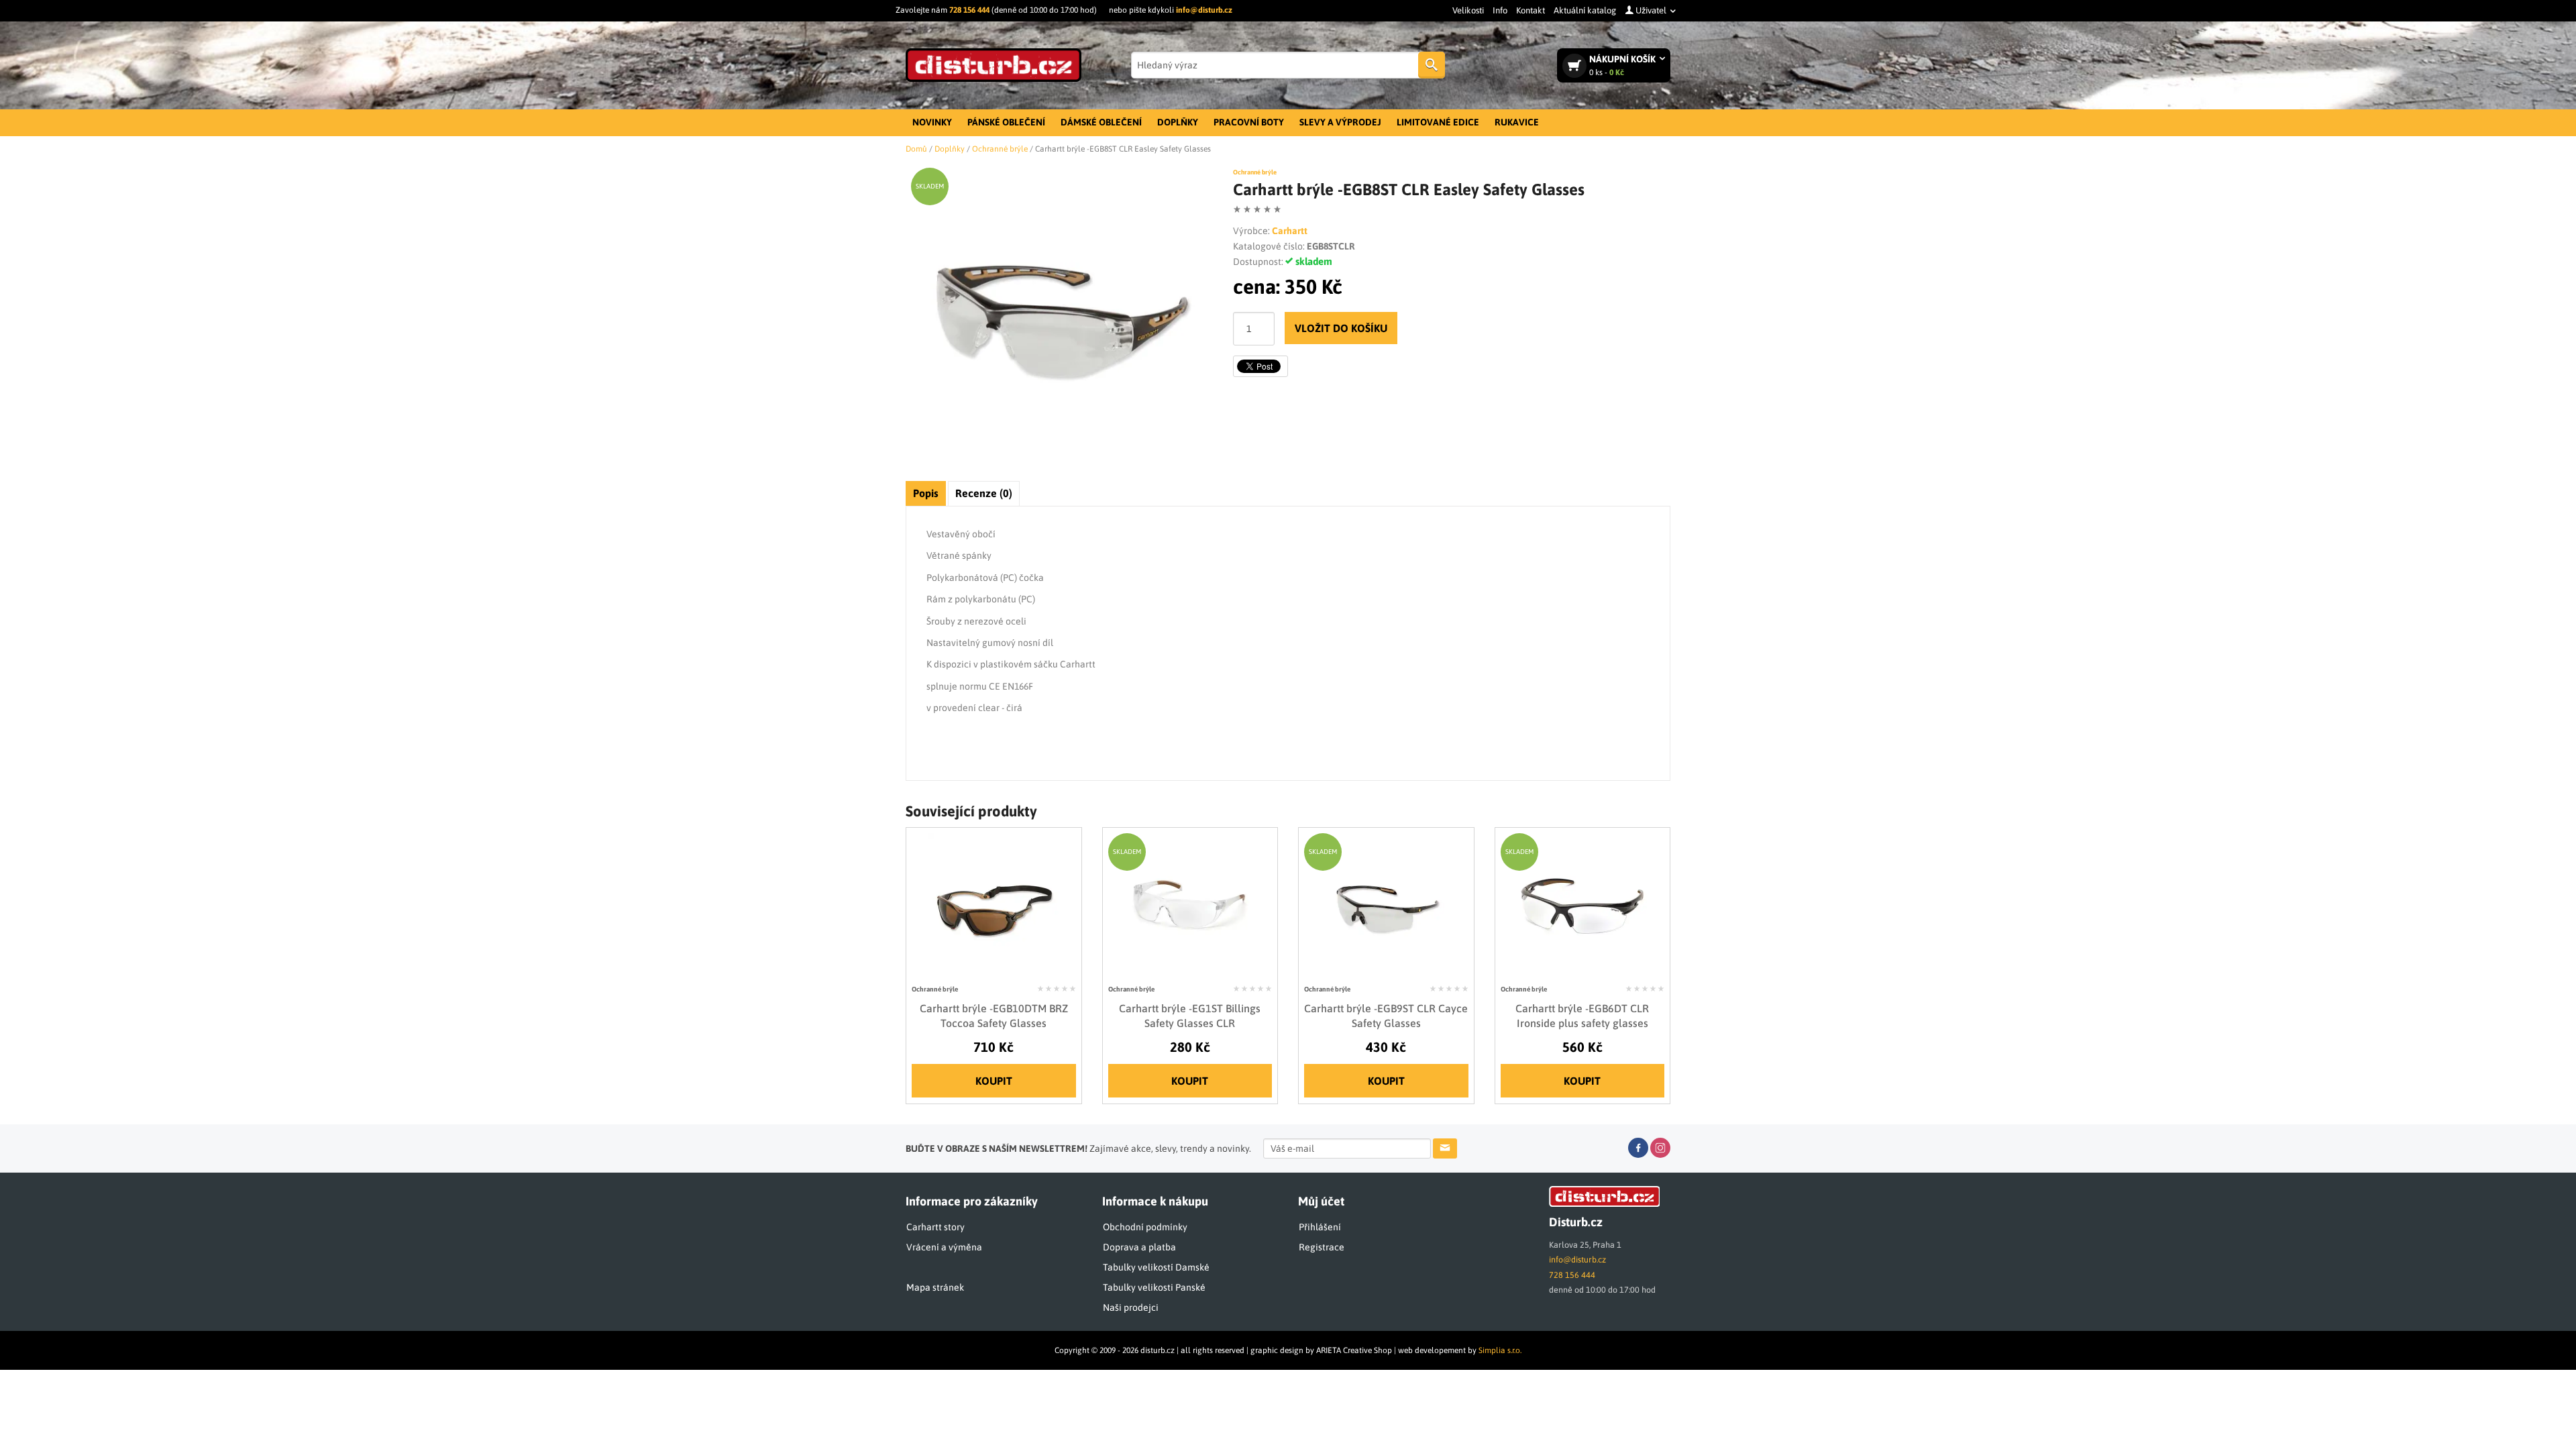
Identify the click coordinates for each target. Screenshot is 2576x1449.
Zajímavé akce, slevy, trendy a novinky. (1078, 1148)
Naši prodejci (1131, 1307)
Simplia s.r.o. (1500, 1350)
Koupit (994, 1081)
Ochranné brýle (1255, 172)
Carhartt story (935, 1227)
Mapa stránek (935, 1287)
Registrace (1322, 1247)
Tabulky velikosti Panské (1154, 1287)
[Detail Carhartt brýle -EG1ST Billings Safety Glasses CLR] (1190, 906)
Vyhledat (1432, 65)
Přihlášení (1320, 1227)
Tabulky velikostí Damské (1156, 1267)
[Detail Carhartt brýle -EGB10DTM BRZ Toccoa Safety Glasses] (994, 906)
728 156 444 (969, 10)
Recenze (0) (984, 493)
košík (1623, 65)
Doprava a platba (1139, 1247)
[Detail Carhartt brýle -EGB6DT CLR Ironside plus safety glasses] (1582, 906)
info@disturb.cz (1204, 10)
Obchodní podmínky (1145, 1227)
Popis (926, 493)
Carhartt (1290, 231)
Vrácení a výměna (944, 1247)
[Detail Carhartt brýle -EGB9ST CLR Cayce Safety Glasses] (1386, 906)
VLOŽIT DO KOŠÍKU (1341, 328)
